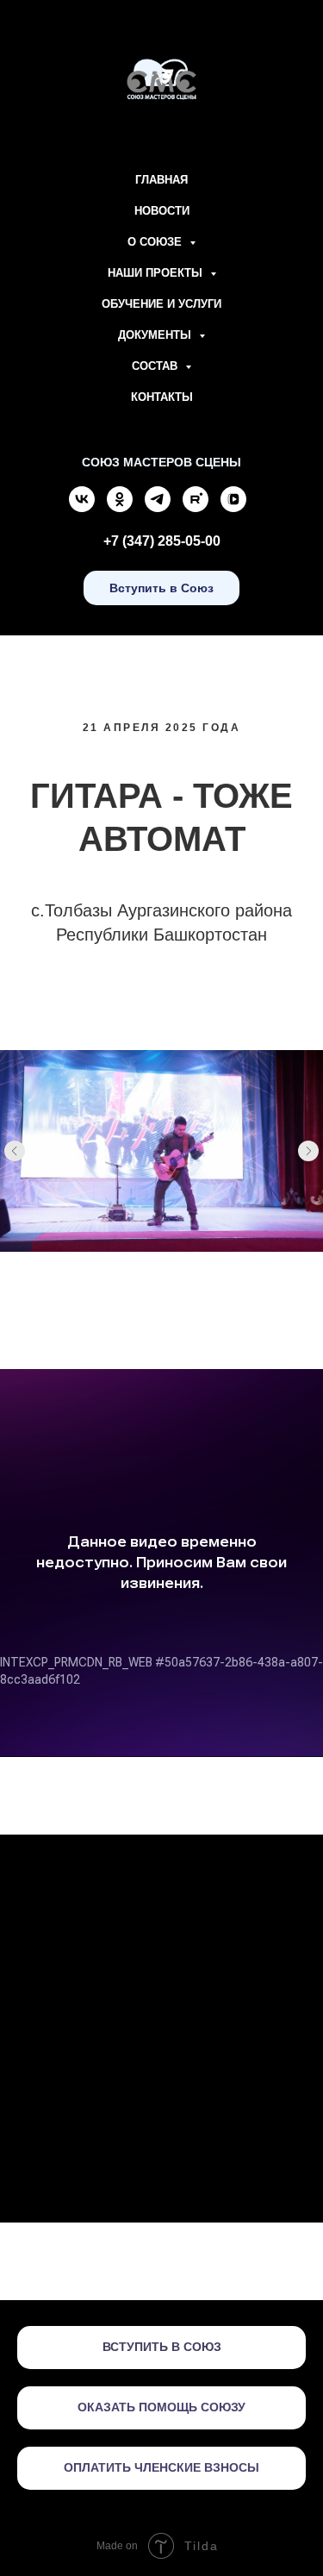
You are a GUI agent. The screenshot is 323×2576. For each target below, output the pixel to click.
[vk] (82, 507)
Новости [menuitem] (162, 211)
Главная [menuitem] (161, 180)
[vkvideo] (233, 507)
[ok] (120, 507)
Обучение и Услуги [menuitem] (161, 304)
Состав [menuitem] (156, 366)
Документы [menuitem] (156, 335)
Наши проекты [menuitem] (157, 273)
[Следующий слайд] (308, 1151)
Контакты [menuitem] (162, 397)
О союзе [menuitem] (156, 242)
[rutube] (196, 507)
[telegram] (158, 507)
